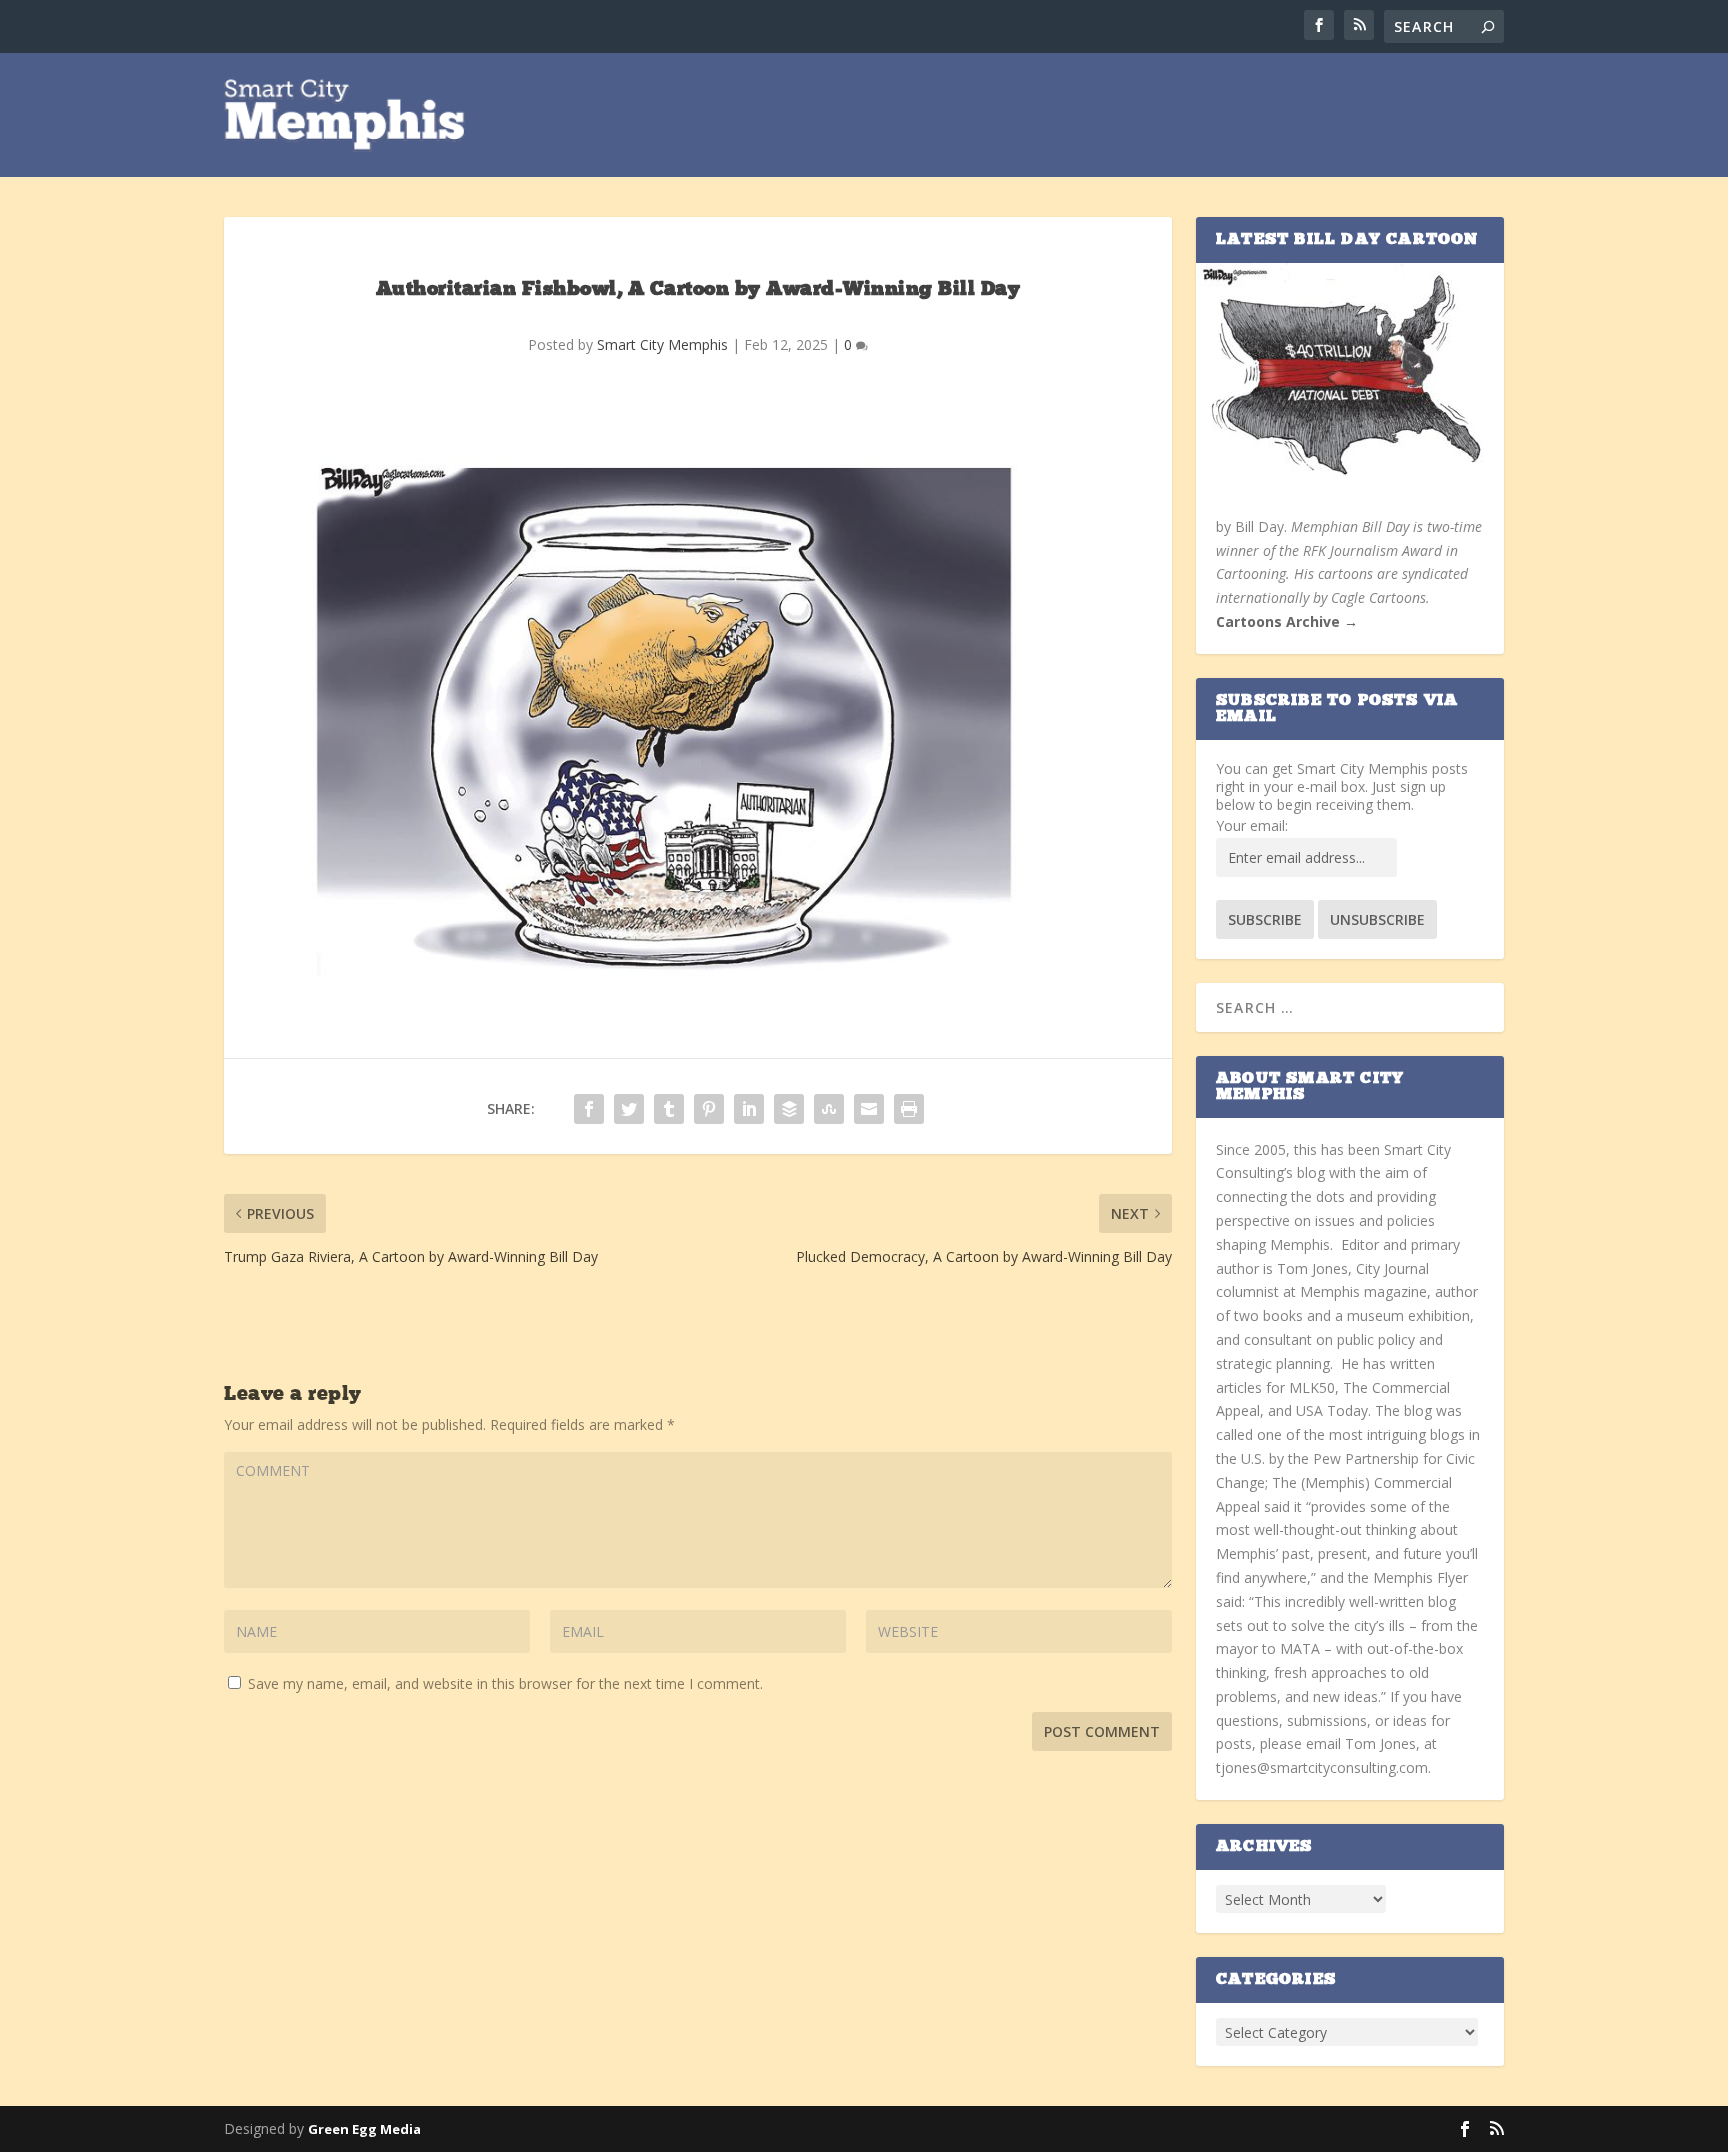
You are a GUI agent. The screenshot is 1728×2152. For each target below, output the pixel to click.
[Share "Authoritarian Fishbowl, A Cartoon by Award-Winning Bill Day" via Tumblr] (669, 1109)
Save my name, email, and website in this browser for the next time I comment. (505, 1683)
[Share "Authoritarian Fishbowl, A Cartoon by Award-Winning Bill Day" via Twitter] (629, 1109)
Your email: (1252, 825)
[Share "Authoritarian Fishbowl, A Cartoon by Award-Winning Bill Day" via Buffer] (789, 1109)
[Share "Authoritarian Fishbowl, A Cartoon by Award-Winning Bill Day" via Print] (909, 1109)
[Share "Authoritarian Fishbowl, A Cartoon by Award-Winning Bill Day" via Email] (869, 1109)
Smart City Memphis (662, 344)
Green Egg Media (364, 2129)
